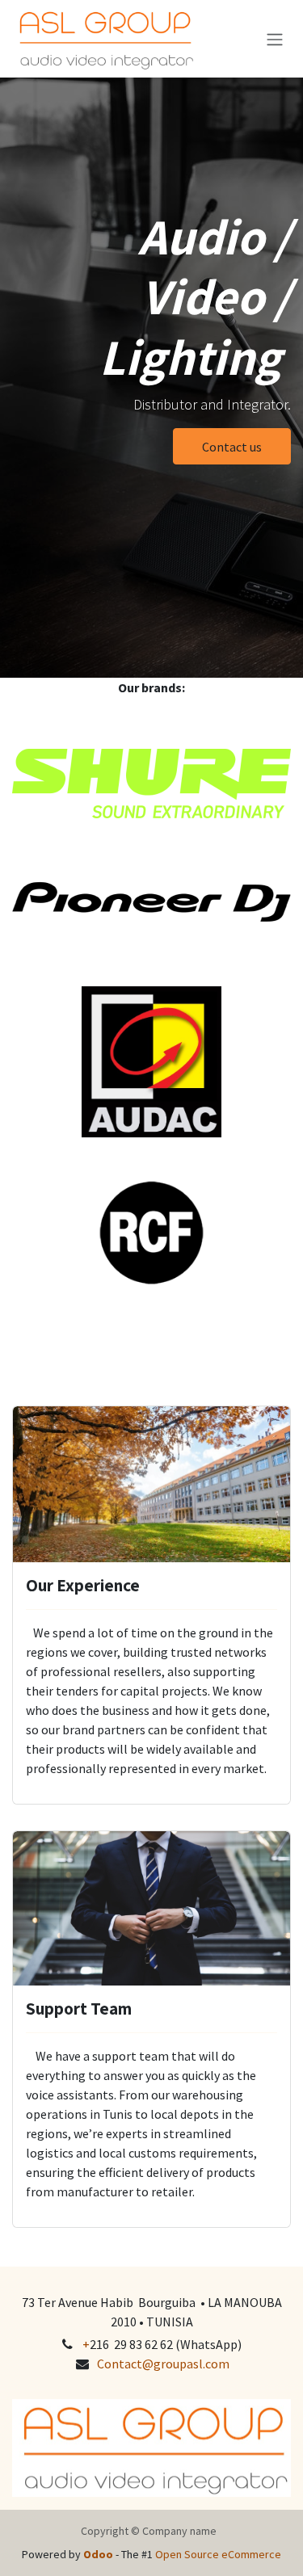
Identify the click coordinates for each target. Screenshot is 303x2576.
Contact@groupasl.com (163, 2364)
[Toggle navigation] (275, 39)
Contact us (232, 447)
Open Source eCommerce (218, 2554)
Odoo (99, 2554)
